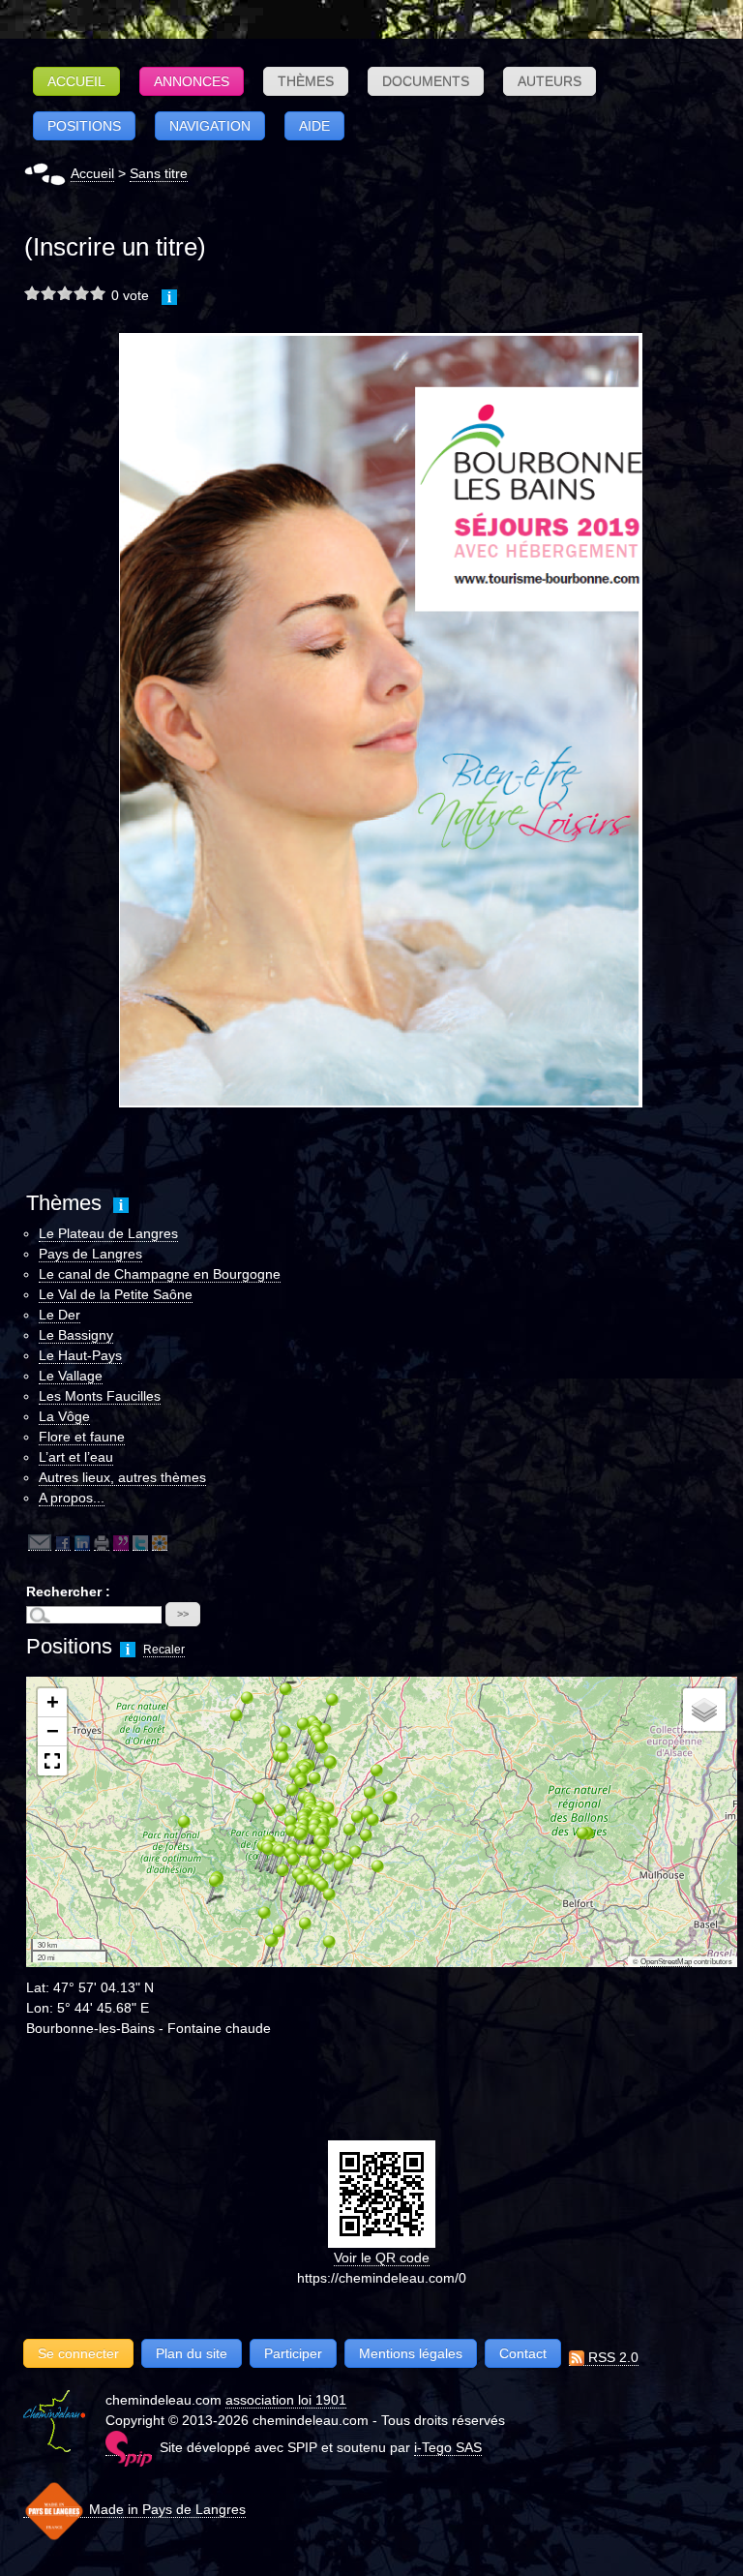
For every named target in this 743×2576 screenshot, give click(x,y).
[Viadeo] (160, 1543)
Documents (426, 81)
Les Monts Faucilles (100, 1396)
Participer (293, 2353)
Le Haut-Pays (80, 1355)
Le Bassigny (76, 1335)
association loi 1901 (286, 2400)
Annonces (192, 81)
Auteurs (550, 81)
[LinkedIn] (82, 1543)
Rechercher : (68, 1591)
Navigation (210, 126)
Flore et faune (82, 1437)
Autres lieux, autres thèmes (122, 1477)
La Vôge (64, 1416)
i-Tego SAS (448, 2447)
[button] (176, 1830)
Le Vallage (71, 1376)
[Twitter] (140, 1543)
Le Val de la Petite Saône (116, 1294)
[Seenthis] (121, 1543)
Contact (523, 2353)
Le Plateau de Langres (108, 1233)
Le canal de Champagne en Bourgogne (160, 1274)
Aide (314, 126)
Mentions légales (411, 2353)
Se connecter (78, 2353)
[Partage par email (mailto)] (40, 1543)
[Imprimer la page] (102, 1543)
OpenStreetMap (666, 1962)
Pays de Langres (90, 1254)
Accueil (76, 81)
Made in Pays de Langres (165, 2509)
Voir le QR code (382, 2258)
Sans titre (159, 173)
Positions (84, 126)
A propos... (72, 1498)
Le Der (59, 1315)
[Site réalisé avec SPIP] (129, 2448)
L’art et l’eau (76, 1457)
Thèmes (306, 81)
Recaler (164, 1650)
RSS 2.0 (611, 2357)
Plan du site (192, 2353)
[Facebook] (63, 1543)
